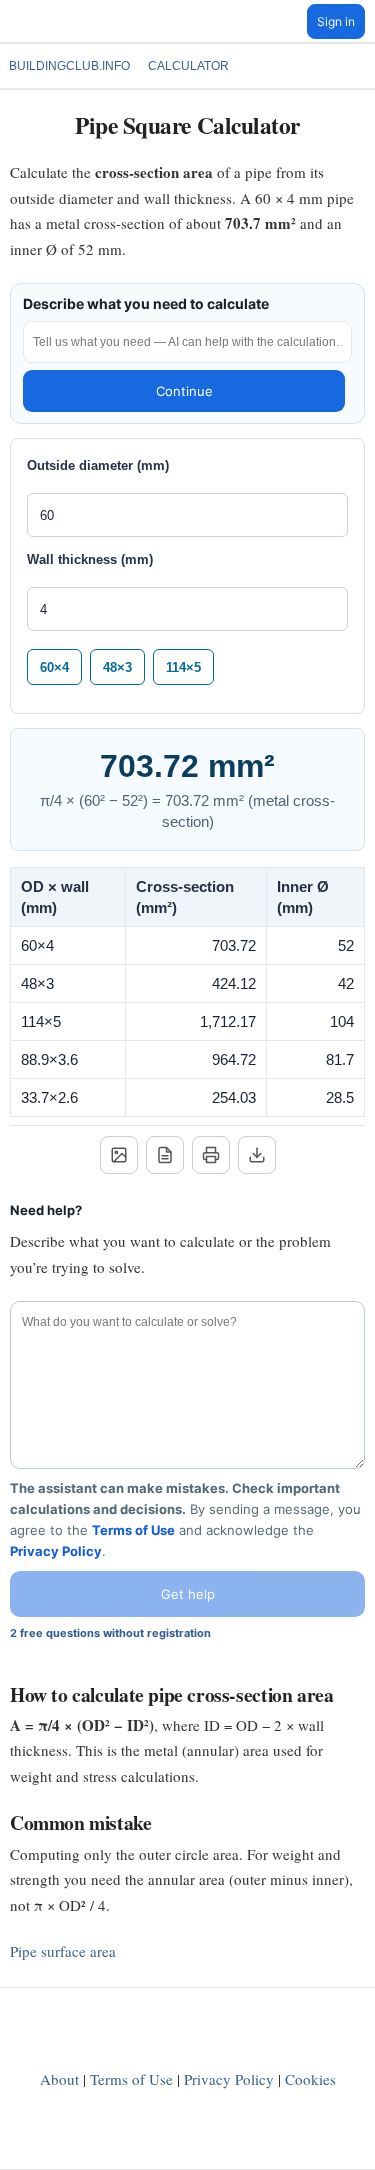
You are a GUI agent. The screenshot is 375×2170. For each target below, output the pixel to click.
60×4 (54, 667)
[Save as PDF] (165, 1155)
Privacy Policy (56, 1551)
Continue (184, 391)
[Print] (211, 1155)
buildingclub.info (69, 66)
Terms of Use (133, 1530)
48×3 (117, 667)
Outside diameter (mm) (98, 465)
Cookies (310, 2079)
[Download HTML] (257, 1155)
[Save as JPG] (119, 1155)
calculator (188, 66)
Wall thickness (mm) (90, 559)
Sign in (336, 21)
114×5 (183, 667)
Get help (188, 1593)
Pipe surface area (63, 1951)
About (59, 2079)
